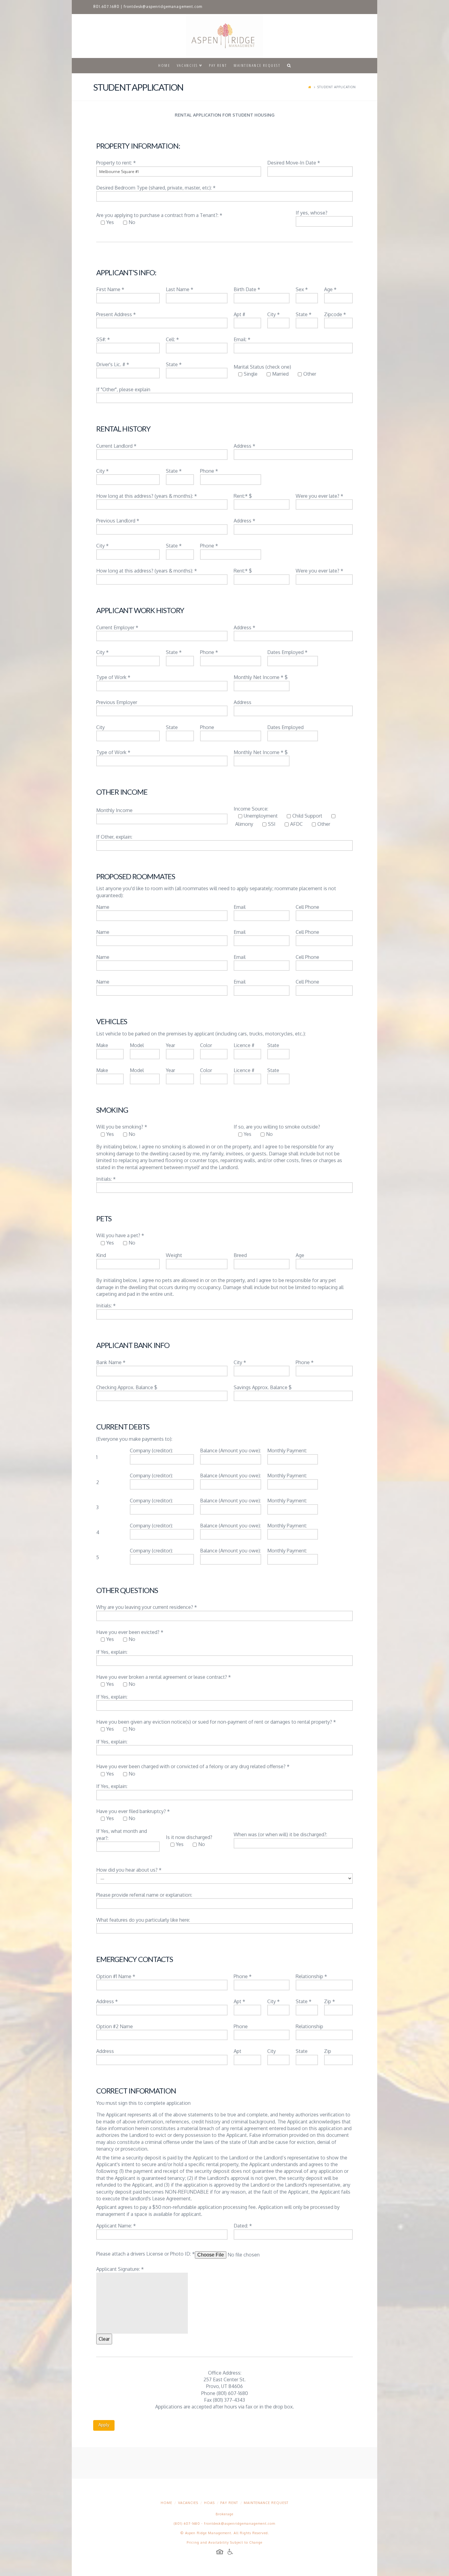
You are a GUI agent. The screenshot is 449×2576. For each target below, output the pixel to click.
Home (166, 2503)
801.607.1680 (106, 7)
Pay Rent (229, 2503)
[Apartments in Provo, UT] (224, 36)
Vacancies (188, 2503)
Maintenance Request (266, 2503)
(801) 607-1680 (187, 2524)
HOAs (209, 2503)
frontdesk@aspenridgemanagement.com (163, 7)
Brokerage (224, 2514)
